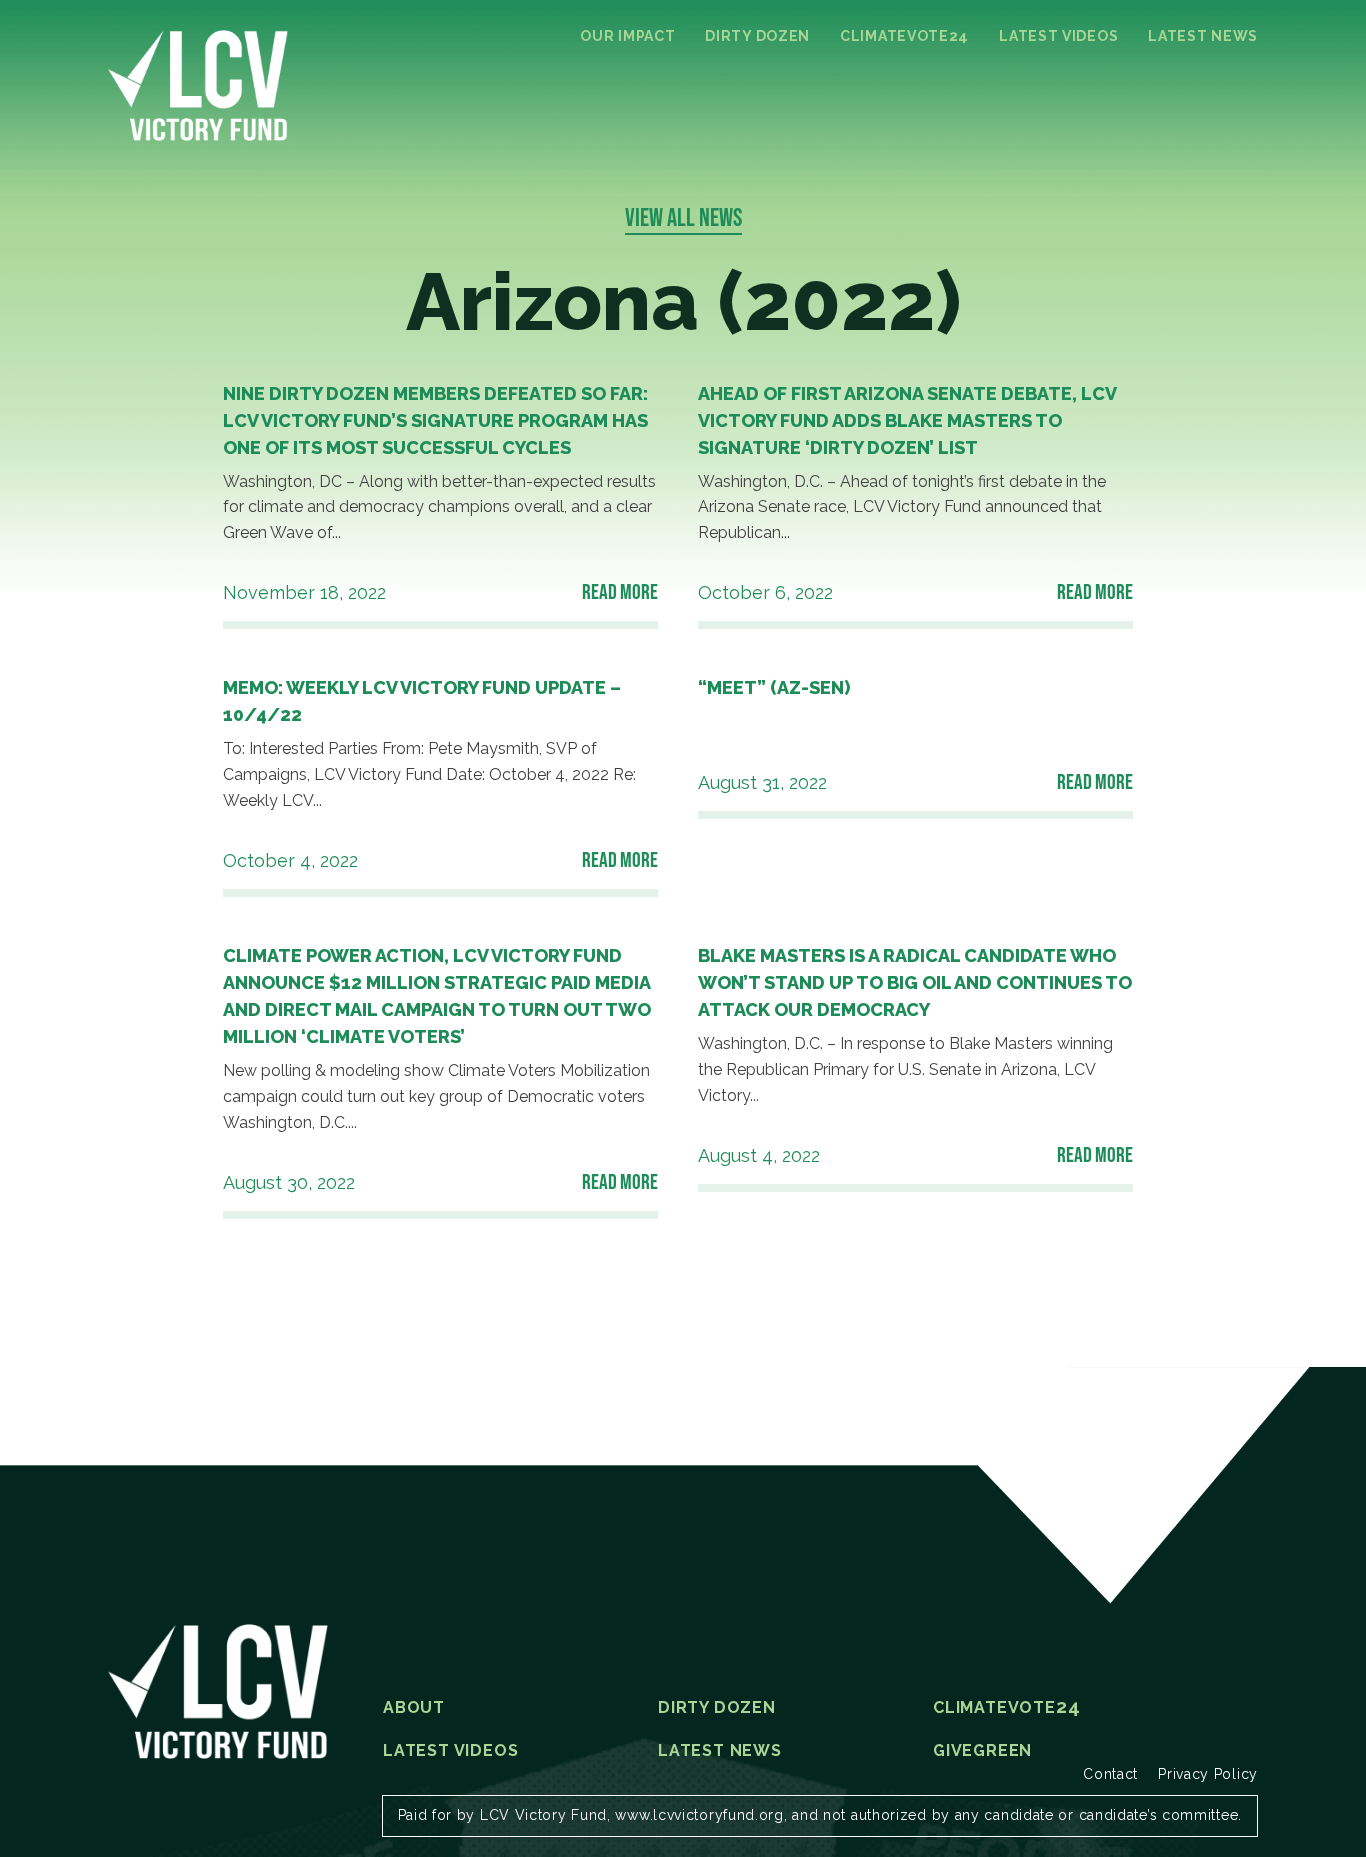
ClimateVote (904, 36)
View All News (683, 217)
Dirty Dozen (757, 36)
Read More (620, 591)
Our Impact (627, 36)
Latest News (1203, 36)
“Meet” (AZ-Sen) (774, 687)
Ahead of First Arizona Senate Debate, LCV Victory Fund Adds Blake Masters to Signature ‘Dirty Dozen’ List (907, 420)
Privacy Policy (1208, 1774)
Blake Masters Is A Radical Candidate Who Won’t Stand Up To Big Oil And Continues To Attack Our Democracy (915, 982)
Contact (1110, 1774)
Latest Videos (1058, 36)
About (414, 1708)
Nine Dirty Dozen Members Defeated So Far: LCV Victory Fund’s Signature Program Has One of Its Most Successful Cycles (435, 420)
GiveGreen (982, 1751)
